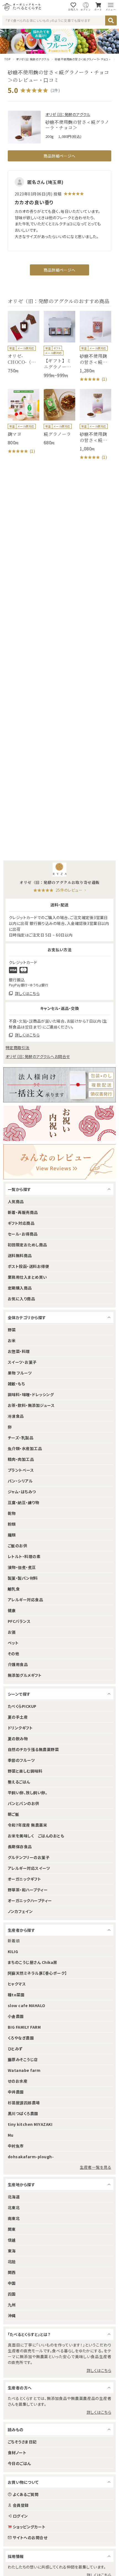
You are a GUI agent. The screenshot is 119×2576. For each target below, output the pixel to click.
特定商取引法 (18, 1048)
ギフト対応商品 (21, 1223)
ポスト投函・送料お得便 (28, 1266)
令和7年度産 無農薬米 (27, 1825)
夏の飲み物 (18, 1739)
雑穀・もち (16, 1384)
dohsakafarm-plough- (31, 2157)
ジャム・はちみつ (22, 1492)
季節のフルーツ (21, 1760)
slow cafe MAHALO (27, 2005)
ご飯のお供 (17, 1546)
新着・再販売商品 (23, 1212)
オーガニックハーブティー (30, 1901)
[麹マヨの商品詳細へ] (24, 422)
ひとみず (15, 2049)
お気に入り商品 (21, 1299)
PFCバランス (19, 1621)
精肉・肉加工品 (21, 1459)
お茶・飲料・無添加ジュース (31, 1405)
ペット (13, 1643)
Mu (11, 2135)
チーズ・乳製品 (20, 1438)
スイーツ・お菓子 (22, 1362)
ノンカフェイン (20, 1911)
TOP (7, 59)
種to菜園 (16, 1995)
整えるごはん (19, 1782)
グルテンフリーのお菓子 (29, 1857)
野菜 (12, 1330)
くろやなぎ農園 (21, 2038)
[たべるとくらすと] (22, 7)
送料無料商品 (20, 1255)
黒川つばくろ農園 (23, 2113)
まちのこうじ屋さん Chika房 (33, 1962)
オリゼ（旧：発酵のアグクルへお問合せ (38, 1056)
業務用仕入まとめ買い (27, 1277)
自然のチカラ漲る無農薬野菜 (33, 1749)
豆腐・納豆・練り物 (23, 1502)
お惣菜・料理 (19, 1351)
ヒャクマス (17, 1984)
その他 (13, 1654)
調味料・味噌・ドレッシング (31, 1394)
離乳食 (14, 1589)
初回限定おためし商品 (27, 1245)
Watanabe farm (24, 2070)
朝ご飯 (13, 1814)
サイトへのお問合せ (30, 2538)
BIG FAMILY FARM (24, 2027)
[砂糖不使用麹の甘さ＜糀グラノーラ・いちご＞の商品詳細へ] (95, 347)
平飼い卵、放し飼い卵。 (28, 1793)
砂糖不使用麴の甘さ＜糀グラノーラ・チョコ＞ (83, 59)
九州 (12, 2305)
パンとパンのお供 (24, 1803)
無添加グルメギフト (25, 1675)
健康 (12, 1610)
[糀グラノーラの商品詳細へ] (59, 417)
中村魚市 (16, 2146)
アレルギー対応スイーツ (29, 1868)
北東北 (14, 2208)
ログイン (20, 2516)
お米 (12, 1340)
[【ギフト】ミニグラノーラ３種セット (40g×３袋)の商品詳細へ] (59, 345)
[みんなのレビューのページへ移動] (59, 1162)
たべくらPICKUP (22, 1706)
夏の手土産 (18, 1717)
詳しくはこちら (99, 2370)
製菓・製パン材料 (23, 1578)
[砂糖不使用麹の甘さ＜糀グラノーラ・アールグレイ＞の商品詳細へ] (95, 425)
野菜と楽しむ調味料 (25, 1771)
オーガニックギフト (24, 1879)
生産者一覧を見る (95, 2167)
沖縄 (12, 2315)
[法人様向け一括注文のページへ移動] (59, 1085)
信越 (12, 2240)
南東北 (14, 2218)
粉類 (12, 1524)
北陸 (12, 2262)
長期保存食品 (20, 1847)
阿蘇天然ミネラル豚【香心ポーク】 (37, 1973)
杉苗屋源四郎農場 (24, 2103)
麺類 (12, 1535)
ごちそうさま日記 (22, 2442)
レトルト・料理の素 (24, 1556)
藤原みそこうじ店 (23, 2059)
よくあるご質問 (26, 2494)
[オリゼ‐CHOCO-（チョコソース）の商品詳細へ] (24, 342)
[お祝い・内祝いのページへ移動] (59, 1123)
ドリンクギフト (20, 1728)
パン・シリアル (20, 1481)
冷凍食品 (16, 1416)
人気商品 (16, 1201)
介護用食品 (18, 1664)
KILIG (13, 1951)
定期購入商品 (20, 1288)
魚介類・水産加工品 (25, 1448)
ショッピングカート (29, 2527)
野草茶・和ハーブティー (28, 1890)
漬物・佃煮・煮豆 (22, 1567)
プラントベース (21, 1470)
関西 (12, 2272)
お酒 (12, 1632)
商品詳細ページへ (59, 156)
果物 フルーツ (20, 1373)
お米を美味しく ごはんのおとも (36, 1836)
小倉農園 (16, 2016)
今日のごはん (19, 2463)
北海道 (14, 2197)
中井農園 (16, 2092)
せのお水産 (18, 2081)
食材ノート (17, 2453)
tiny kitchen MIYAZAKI (30, 2124)
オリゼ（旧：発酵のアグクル (33, 59)
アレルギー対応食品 (25, 1600)
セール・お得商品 (23, 1234)
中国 (12, 2283)
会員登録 (21, 2505)
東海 (12, 2251)
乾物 (12, 1513)
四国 (12, 2294)
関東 (12, 2229)
